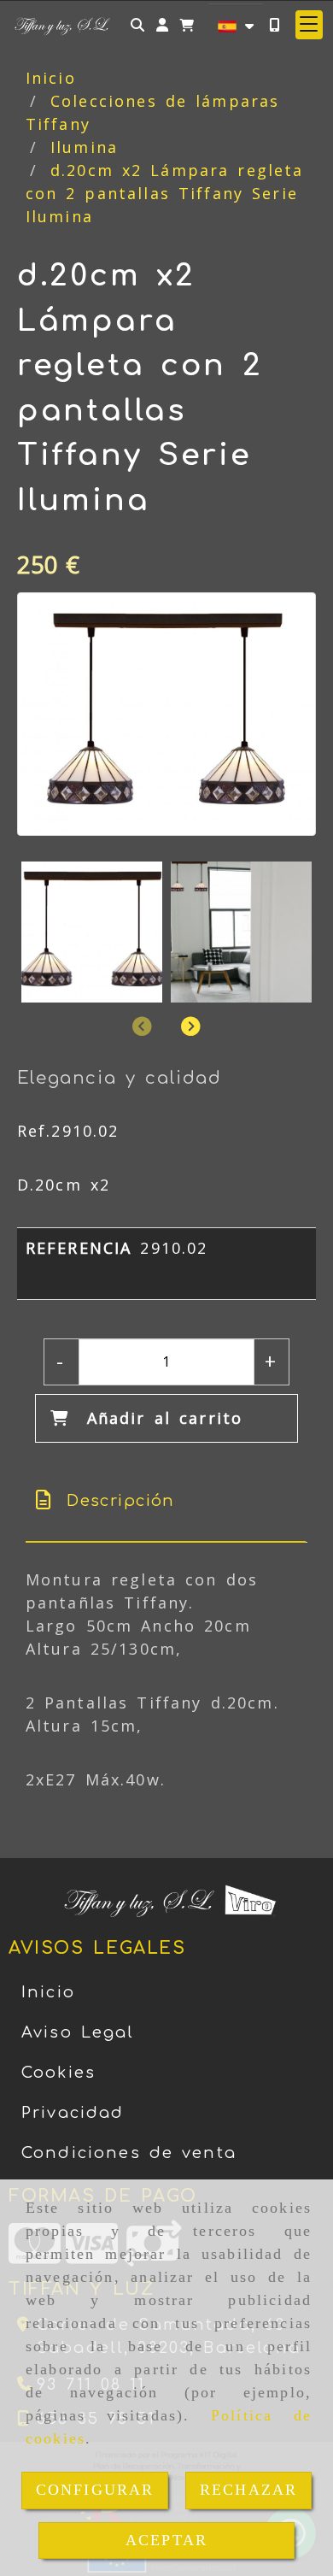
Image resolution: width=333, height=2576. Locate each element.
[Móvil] (274, 24)
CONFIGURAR (95, 2490)
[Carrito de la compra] (187, 24)
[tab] (166, 1501)
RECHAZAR (248, 2490)
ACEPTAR (166, 2540)
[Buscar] (137, 24)
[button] (162, 24)
